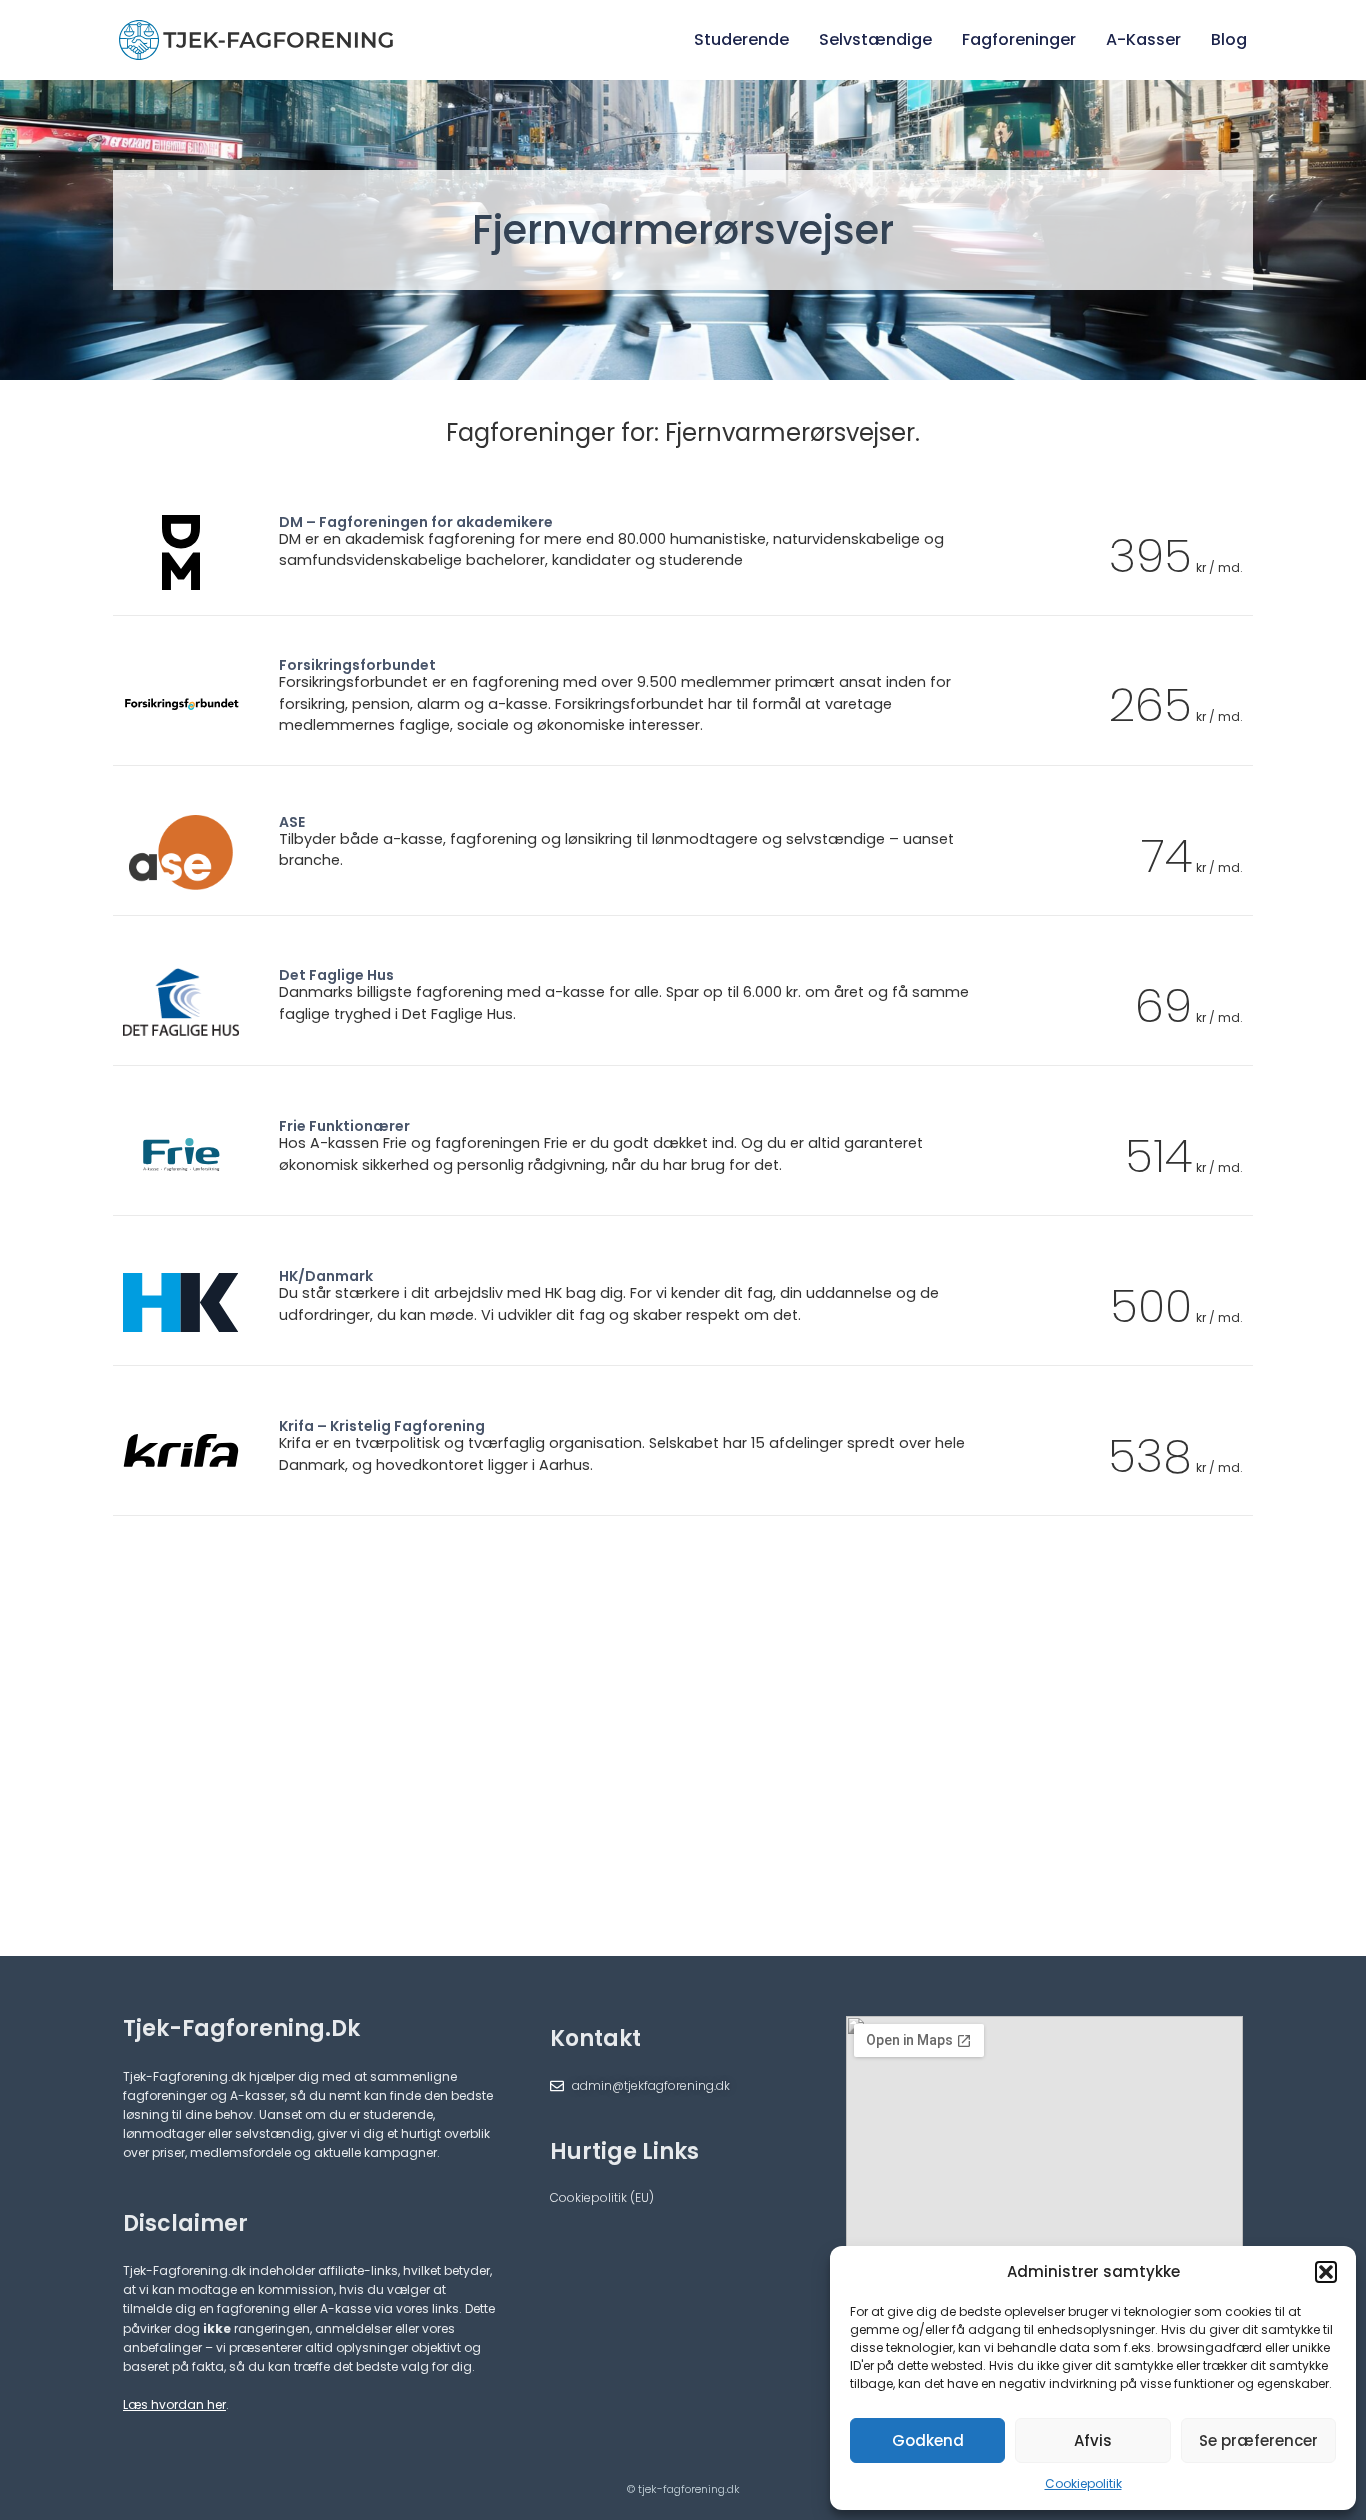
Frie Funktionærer (344, 1126)
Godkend (928, 2440)
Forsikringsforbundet (357, 665)
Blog (1229, 39)
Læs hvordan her (174, 2404)
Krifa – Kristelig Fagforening (382, 1426)
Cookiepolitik (1083, 2483)
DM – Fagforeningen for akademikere (416, 522)
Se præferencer (1258, 2440)
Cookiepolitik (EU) (602, 2197)
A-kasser (1143, 39)
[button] (1326, 2272)
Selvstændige (875, 39)
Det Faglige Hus (336, 975)
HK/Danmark (326, 1276)
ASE (292, 822)
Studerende (741, 39)
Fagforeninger (1019, 39)
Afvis (1093, 2440)
